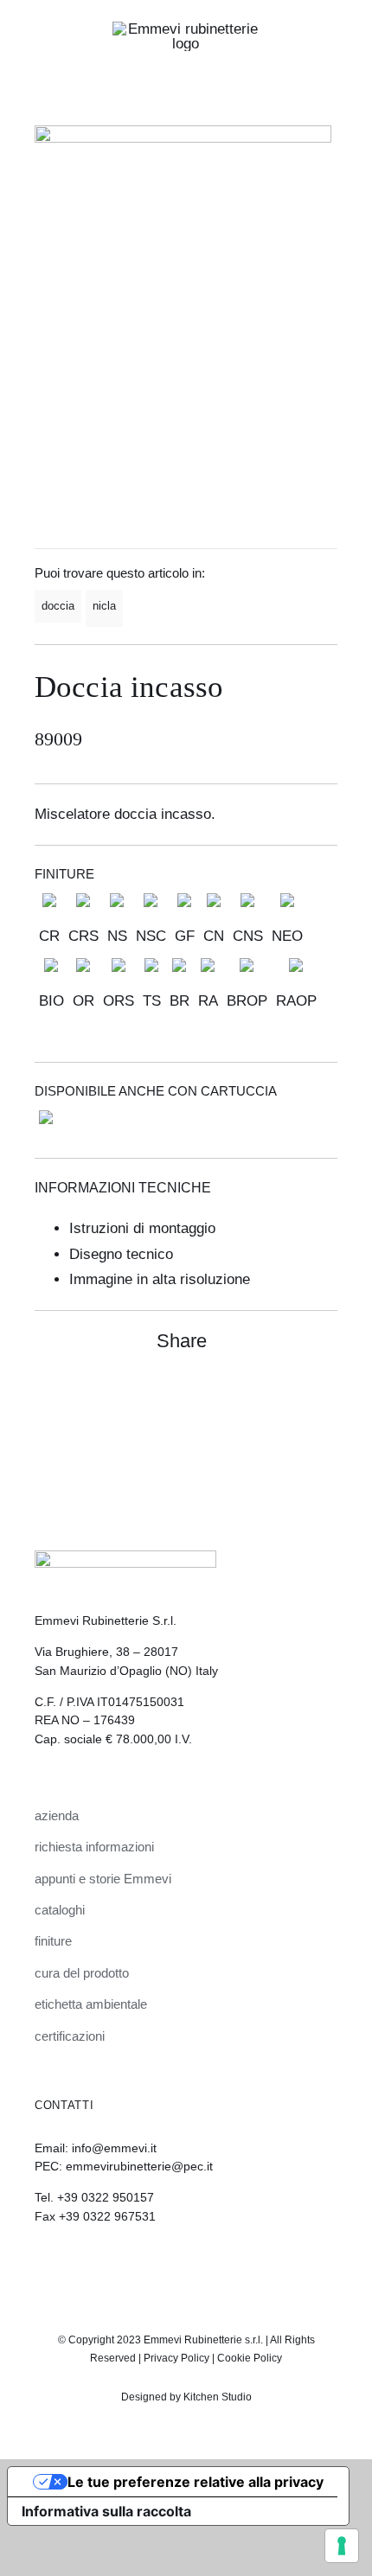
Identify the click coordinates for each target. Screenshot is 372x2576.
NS (117, 936)
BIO (51, 1001)
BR (180, 1001)
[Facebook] (260, 1397)
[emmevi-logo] (186, 29)
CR (49, 936)
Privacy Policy (176, 2358)
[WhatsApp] (291, 1397)
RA (208, 1001)
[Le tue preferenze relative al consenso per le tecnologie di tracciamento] (342, 2546)
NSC (151, 936)
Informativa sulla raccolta (106, 2511)
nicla (104, 606)
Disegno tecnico (121, 1254)
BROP (247, 1001)
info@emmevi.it (114, 2148)
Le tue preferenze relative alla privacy (196, 2482)
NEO (287, 936)
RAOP (296, 1001)
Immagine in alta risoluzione (160, 1279)
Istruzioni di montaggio (142, 1228)
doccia (58, 606)
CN (214, 936)
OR (83, 1001)
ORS (119, 1001)
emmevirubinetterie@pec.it (139, 2166)
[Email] (322, 1397)
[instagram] (171, 2264)
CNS (248, 936)
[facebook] (201, 2264)
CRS (83, 936)
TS (152, 1001)
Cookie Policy (250, 2358)
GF (185, 936)
